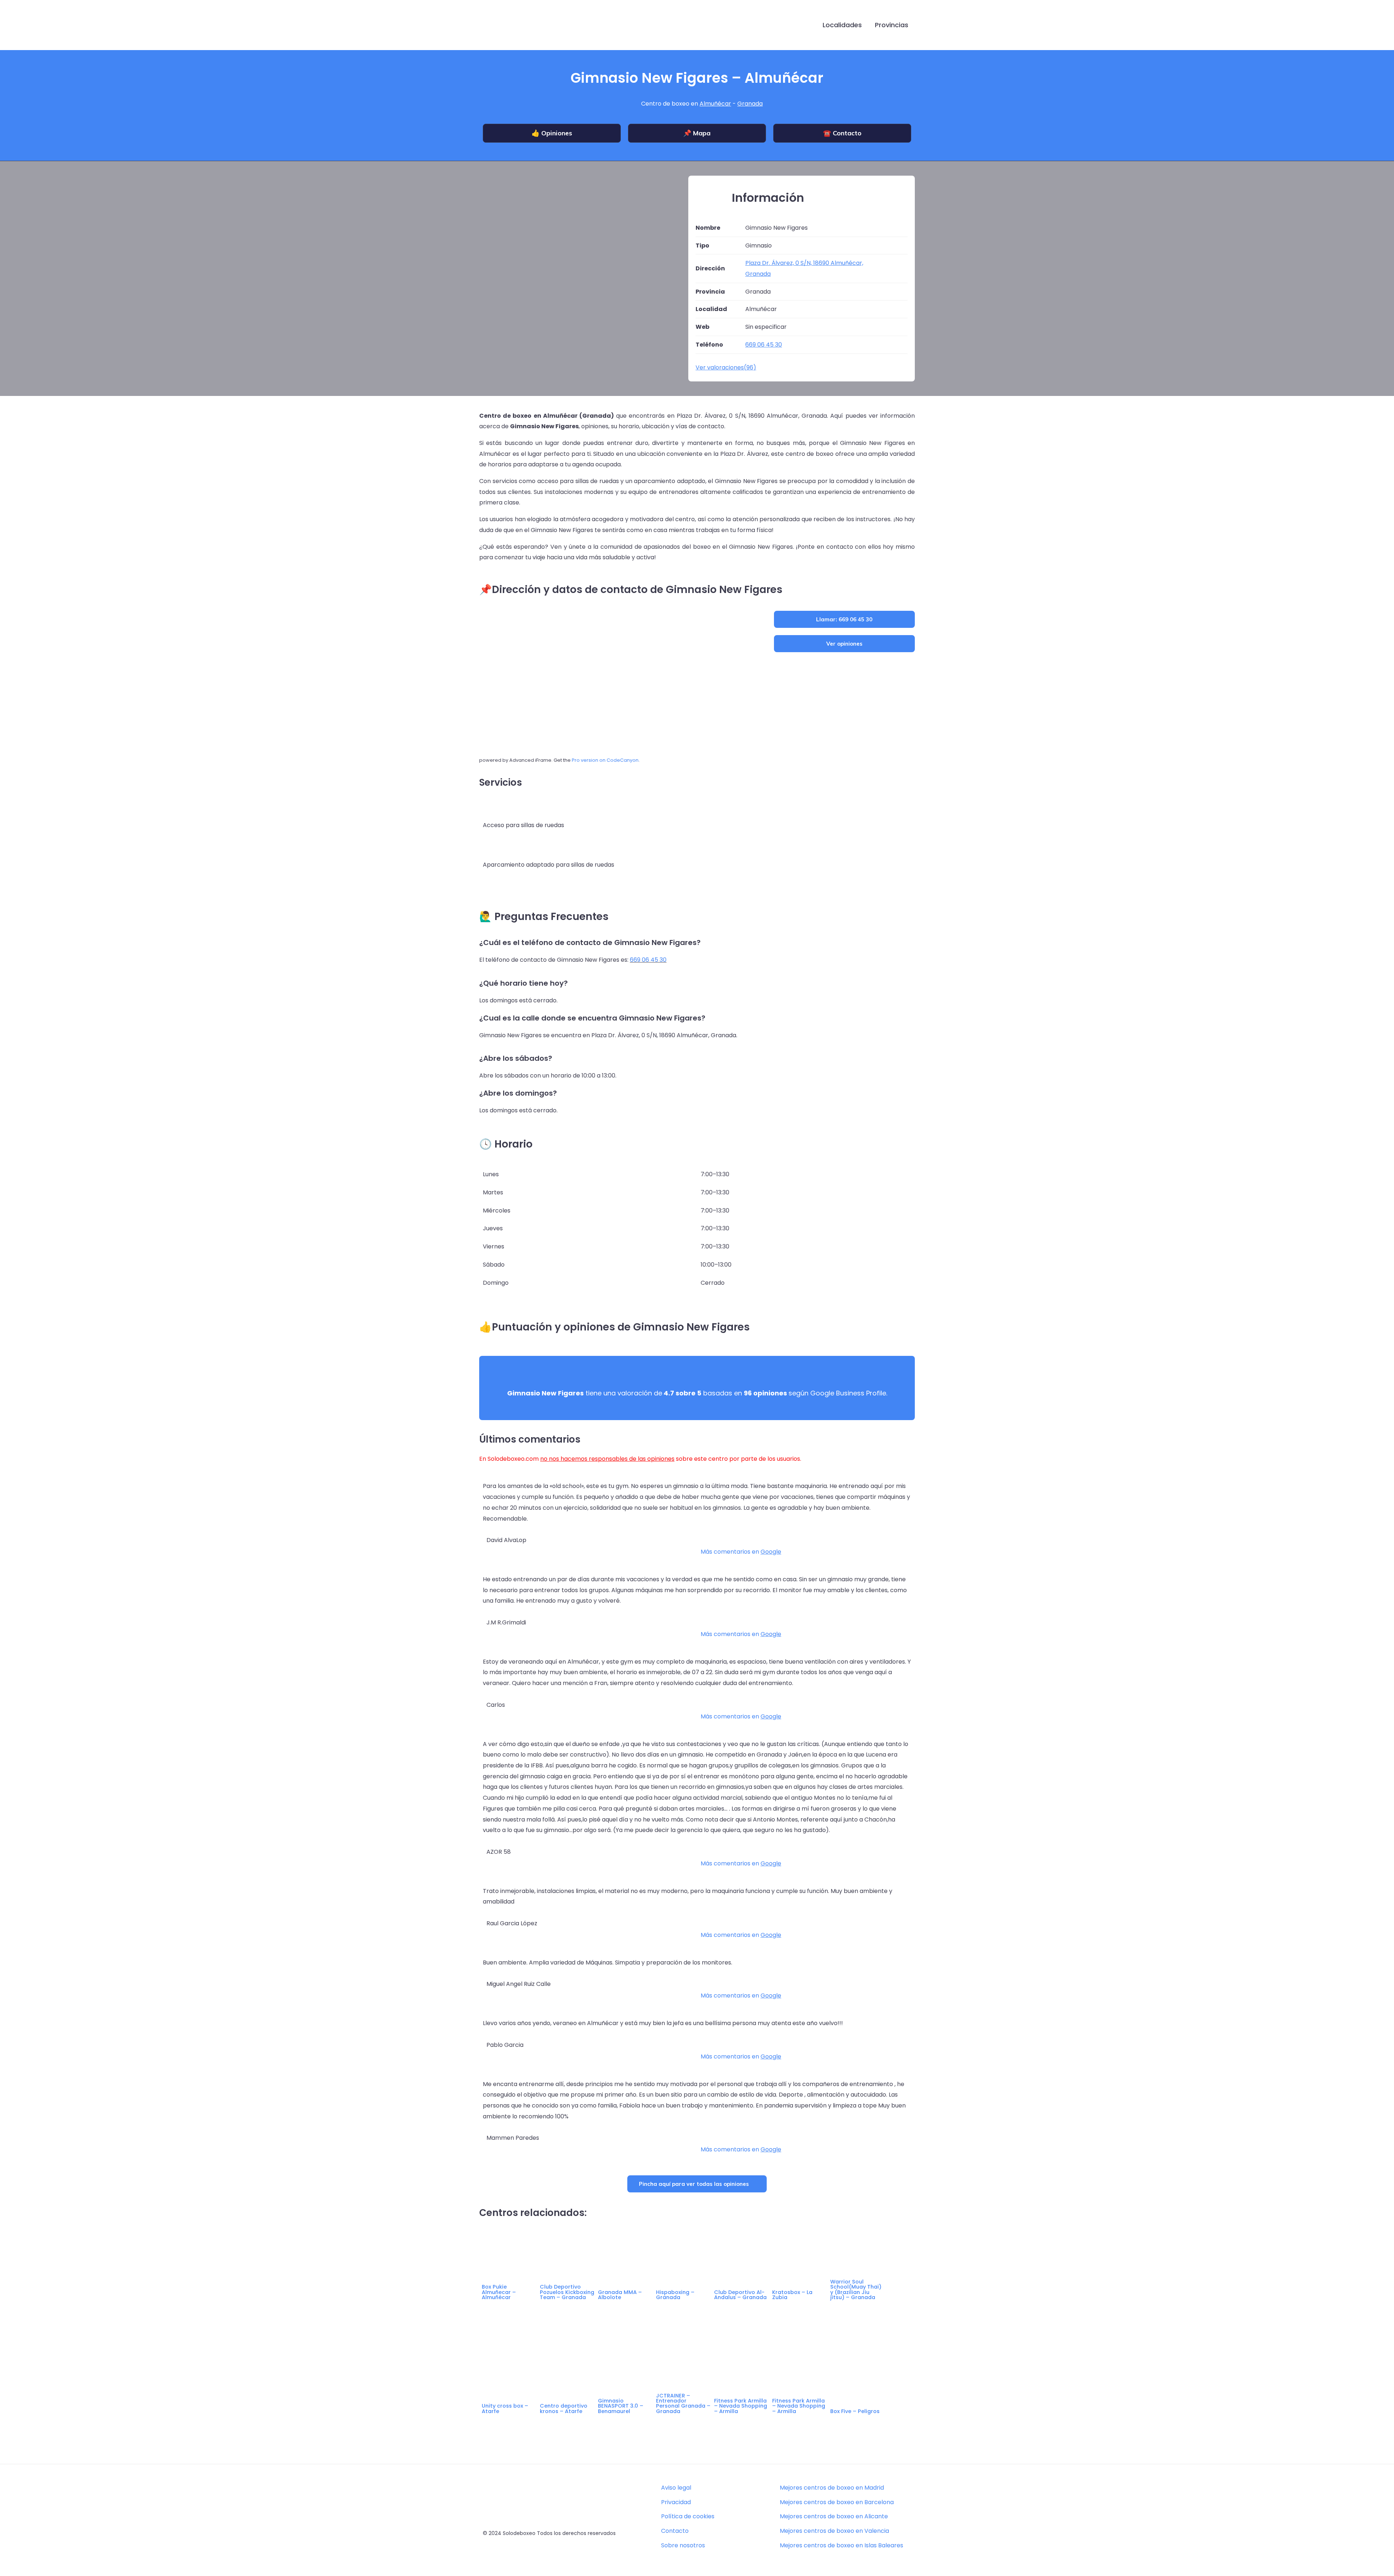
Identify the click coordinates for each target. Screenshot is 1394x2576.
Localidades (842, 25)
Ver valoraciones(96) (726, 367)
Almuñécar (715, 104)
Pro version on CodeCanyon (605, 760)
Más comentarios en (741, 1552)
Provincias (892, 25)
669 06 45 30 (648, 960)
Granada (750, 104)
